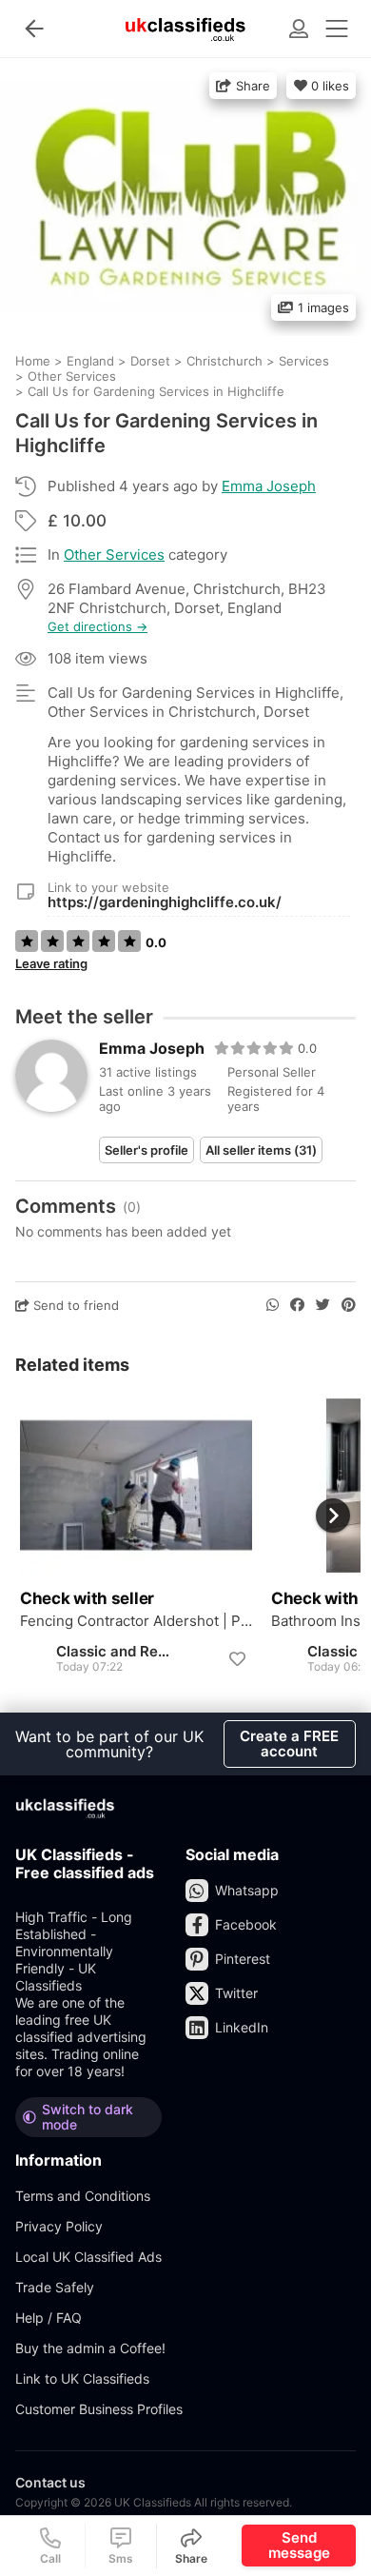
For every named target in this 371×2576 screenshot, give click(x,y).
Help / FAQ (49, 2318)
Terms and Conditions (83, 2196)
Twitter (236, 1993)
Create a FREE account (289, 1744)
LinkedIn (242, 2027)
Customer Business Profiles (99, 2409)
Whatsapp (247, 1890)
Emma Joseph (269, 486)
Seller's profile (146, 1150)
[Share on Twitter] (323, 1305)
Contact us (50, 2482)
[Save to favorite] (237, 1659)
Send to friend (74, 1305)
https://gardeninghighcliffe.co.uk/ (165, 902)
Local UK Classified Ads (88, 2257)
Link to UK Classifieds (82, 2378)
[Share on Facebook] (297, 1305)
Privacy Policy (59, 2226)
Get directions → (98, 627)
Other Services (114, 555)
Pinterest (243, 1959)
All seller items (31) (261, 1150)
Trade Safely (55, 2287)
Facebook (246, 1924)
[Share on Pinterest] (349, 1305)
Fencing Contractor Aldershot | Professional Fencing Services (136, 1621)
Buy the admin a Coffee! (90, 2348)
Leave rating (51, 963)
